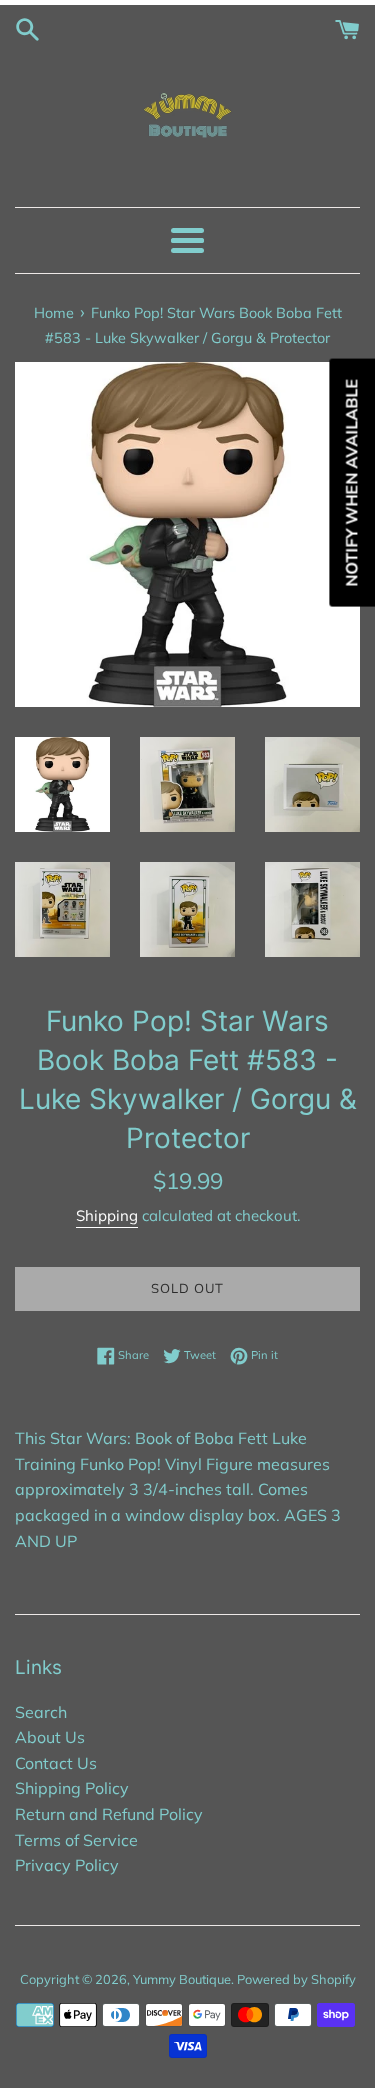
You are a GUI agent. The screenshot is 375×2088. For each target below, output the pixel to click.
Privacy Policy (67, 1865)
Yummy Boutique (182, 1979)
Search (41, 1712)
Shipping (107, 1215)
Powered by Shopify (296, 1979)
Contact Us (56, 1763)
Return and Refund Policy (109, 1814)
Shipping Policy (72, 1788)
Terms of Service (76, 1840)
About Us (50, 1737)
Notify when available (351, 483)
